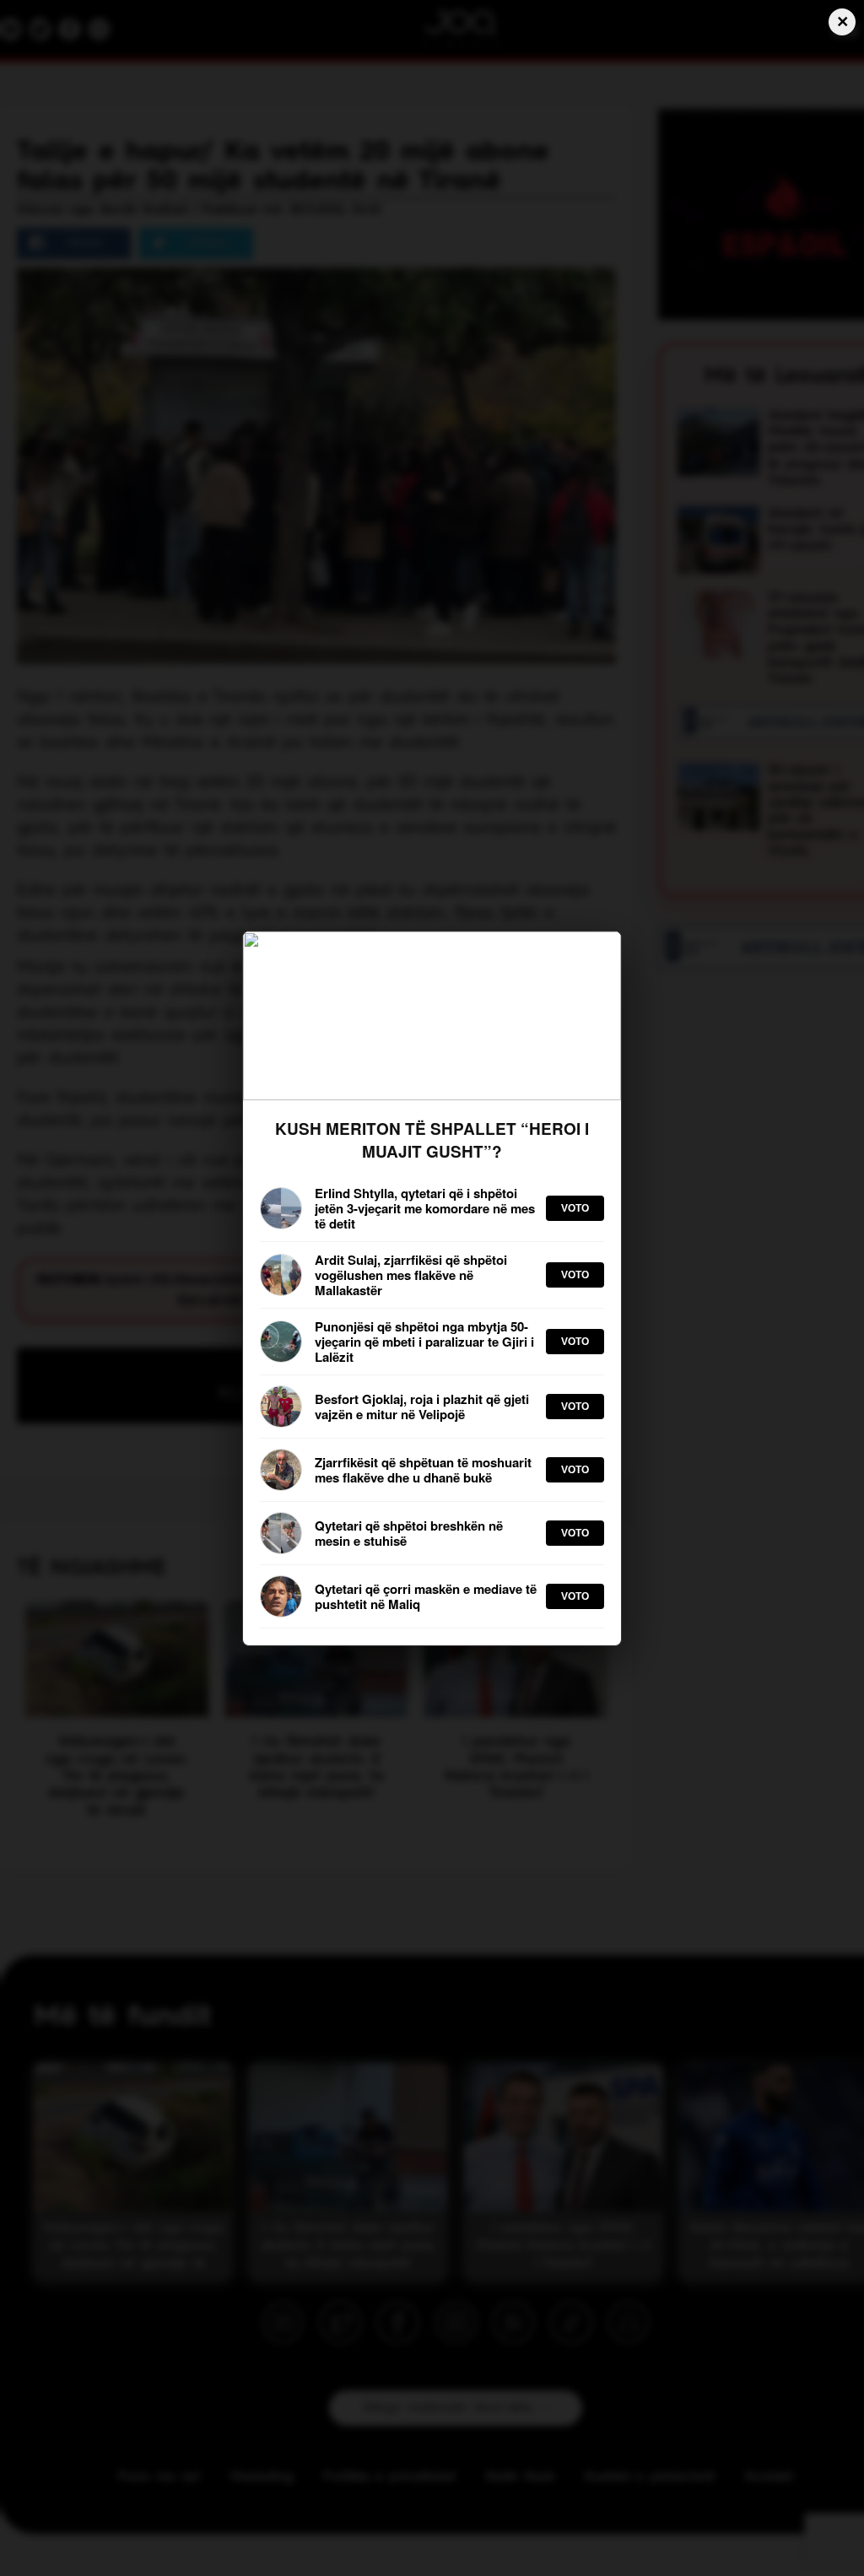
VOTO (575, 1208)
